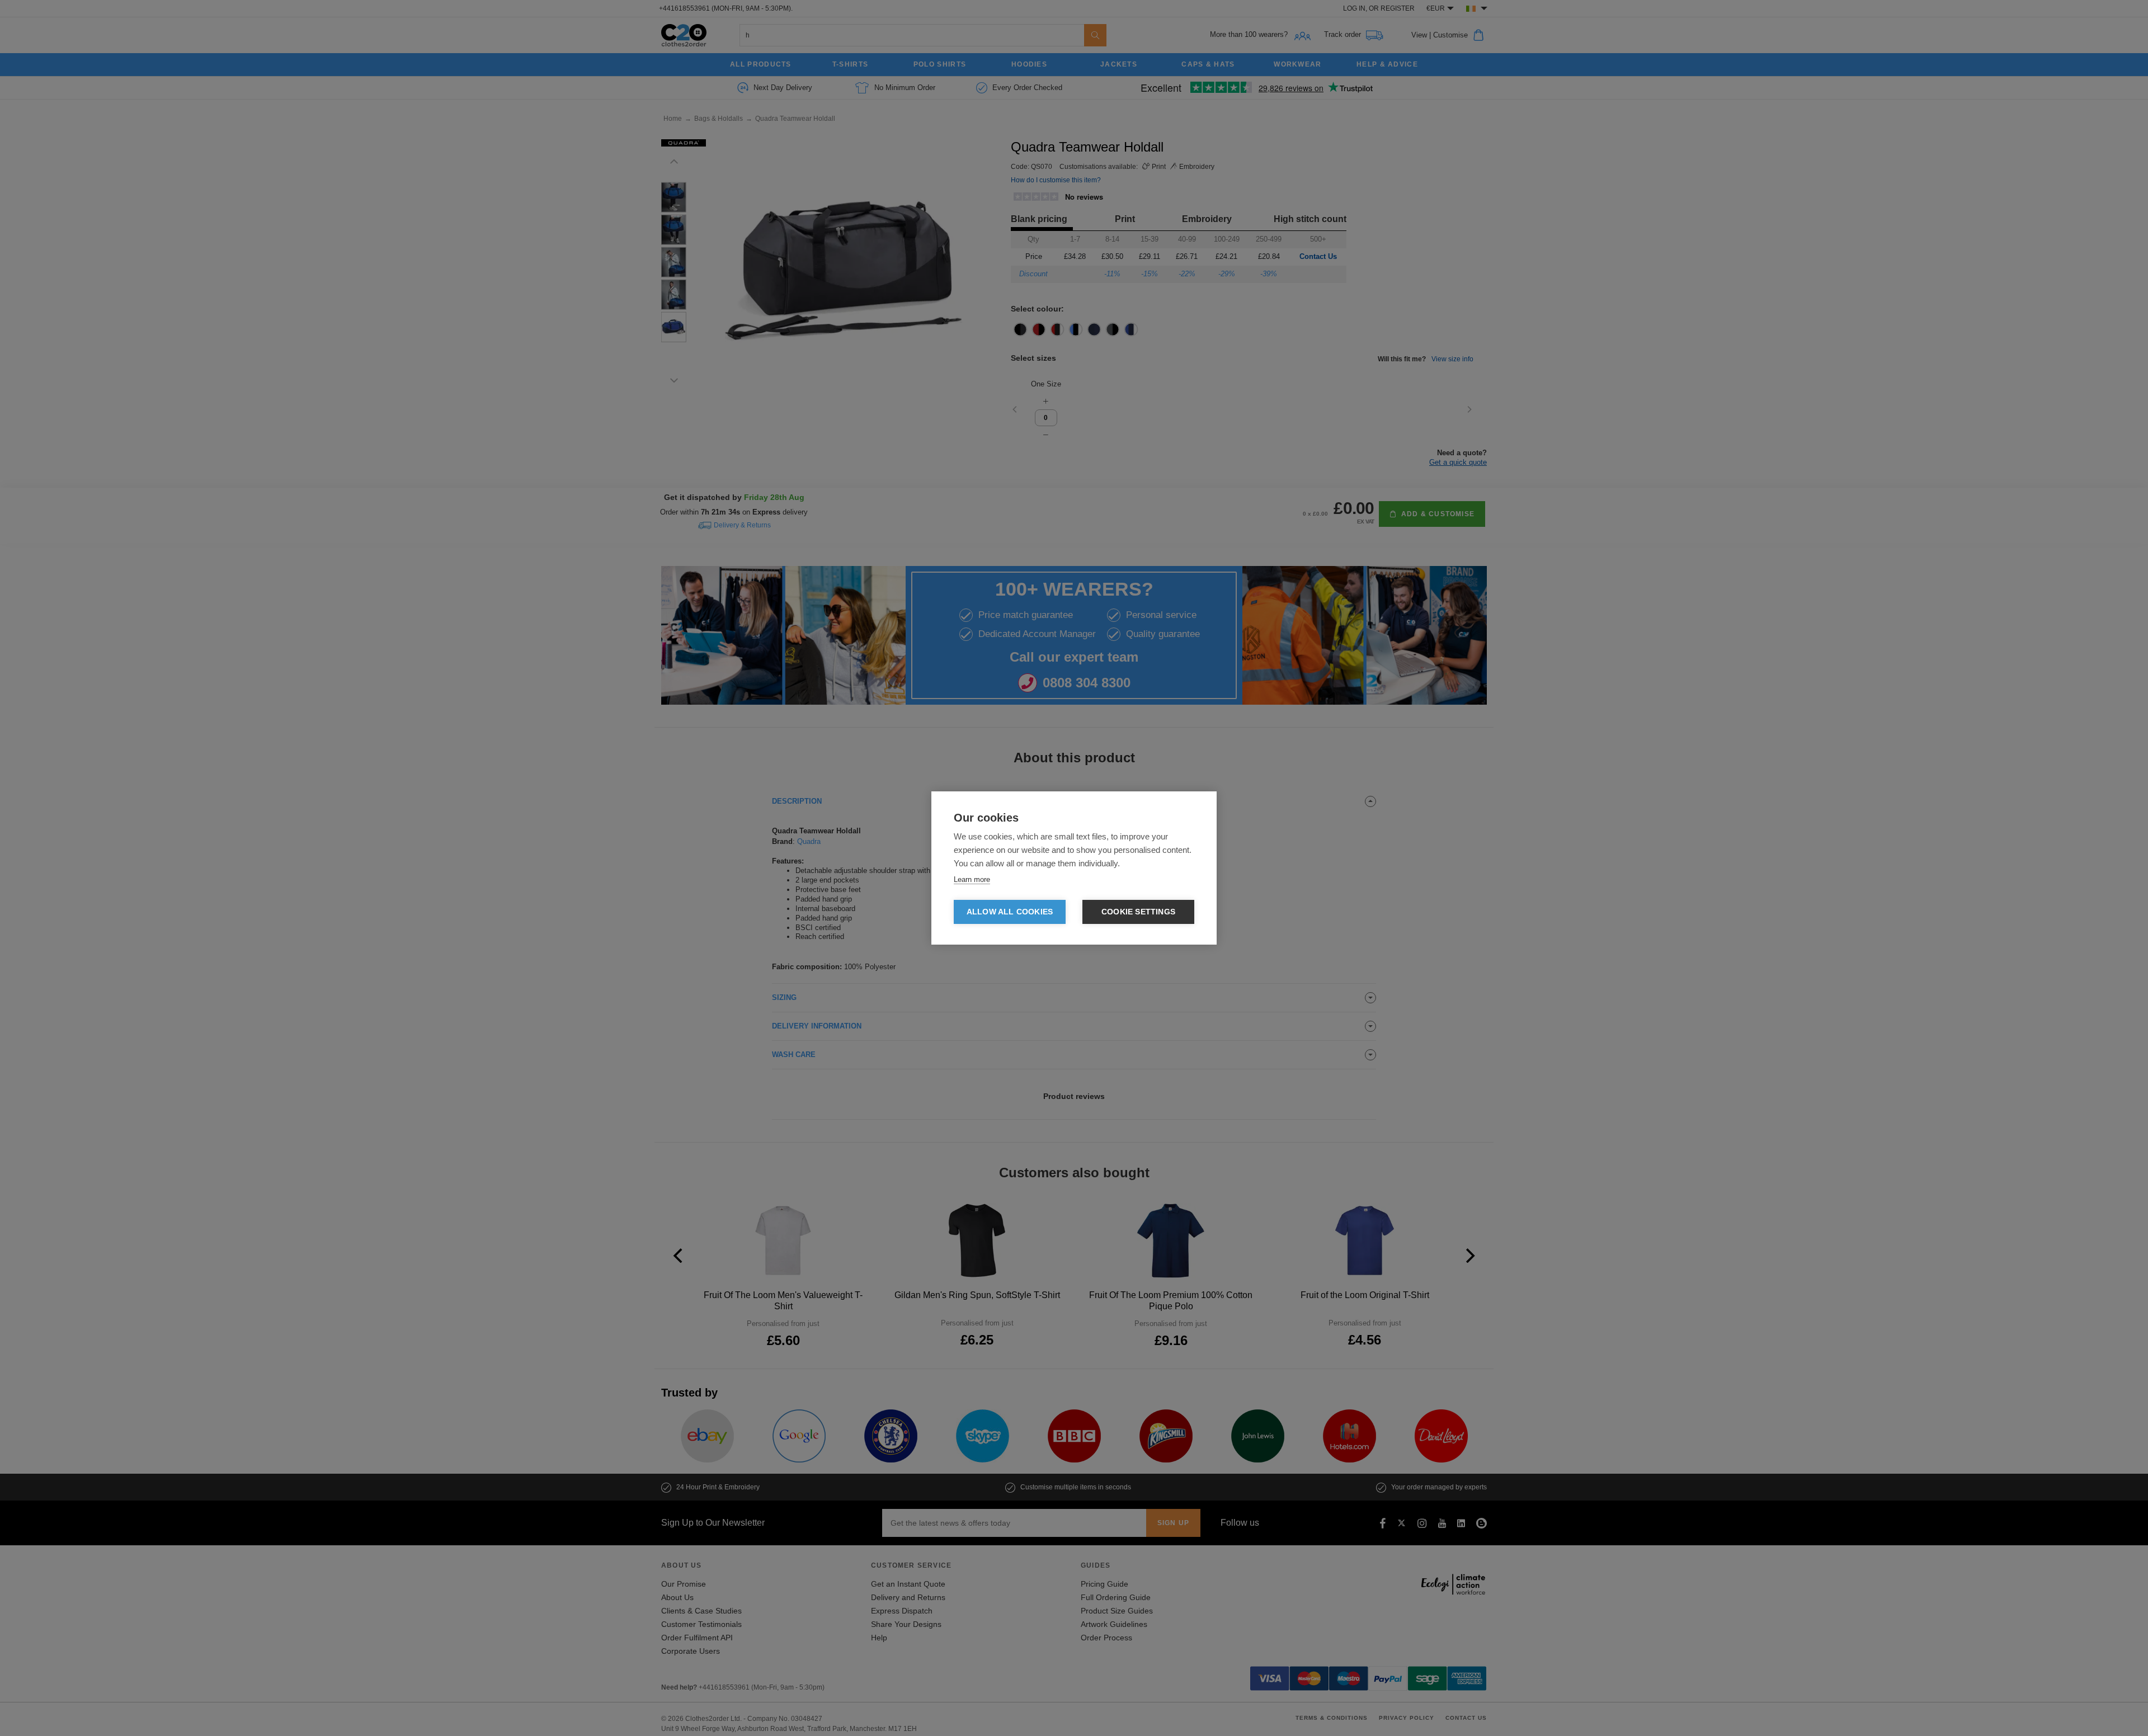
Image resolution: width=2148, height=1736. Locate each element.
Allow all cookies (1010, 912)
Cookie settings (1138, 912)
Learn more (972, 879)
